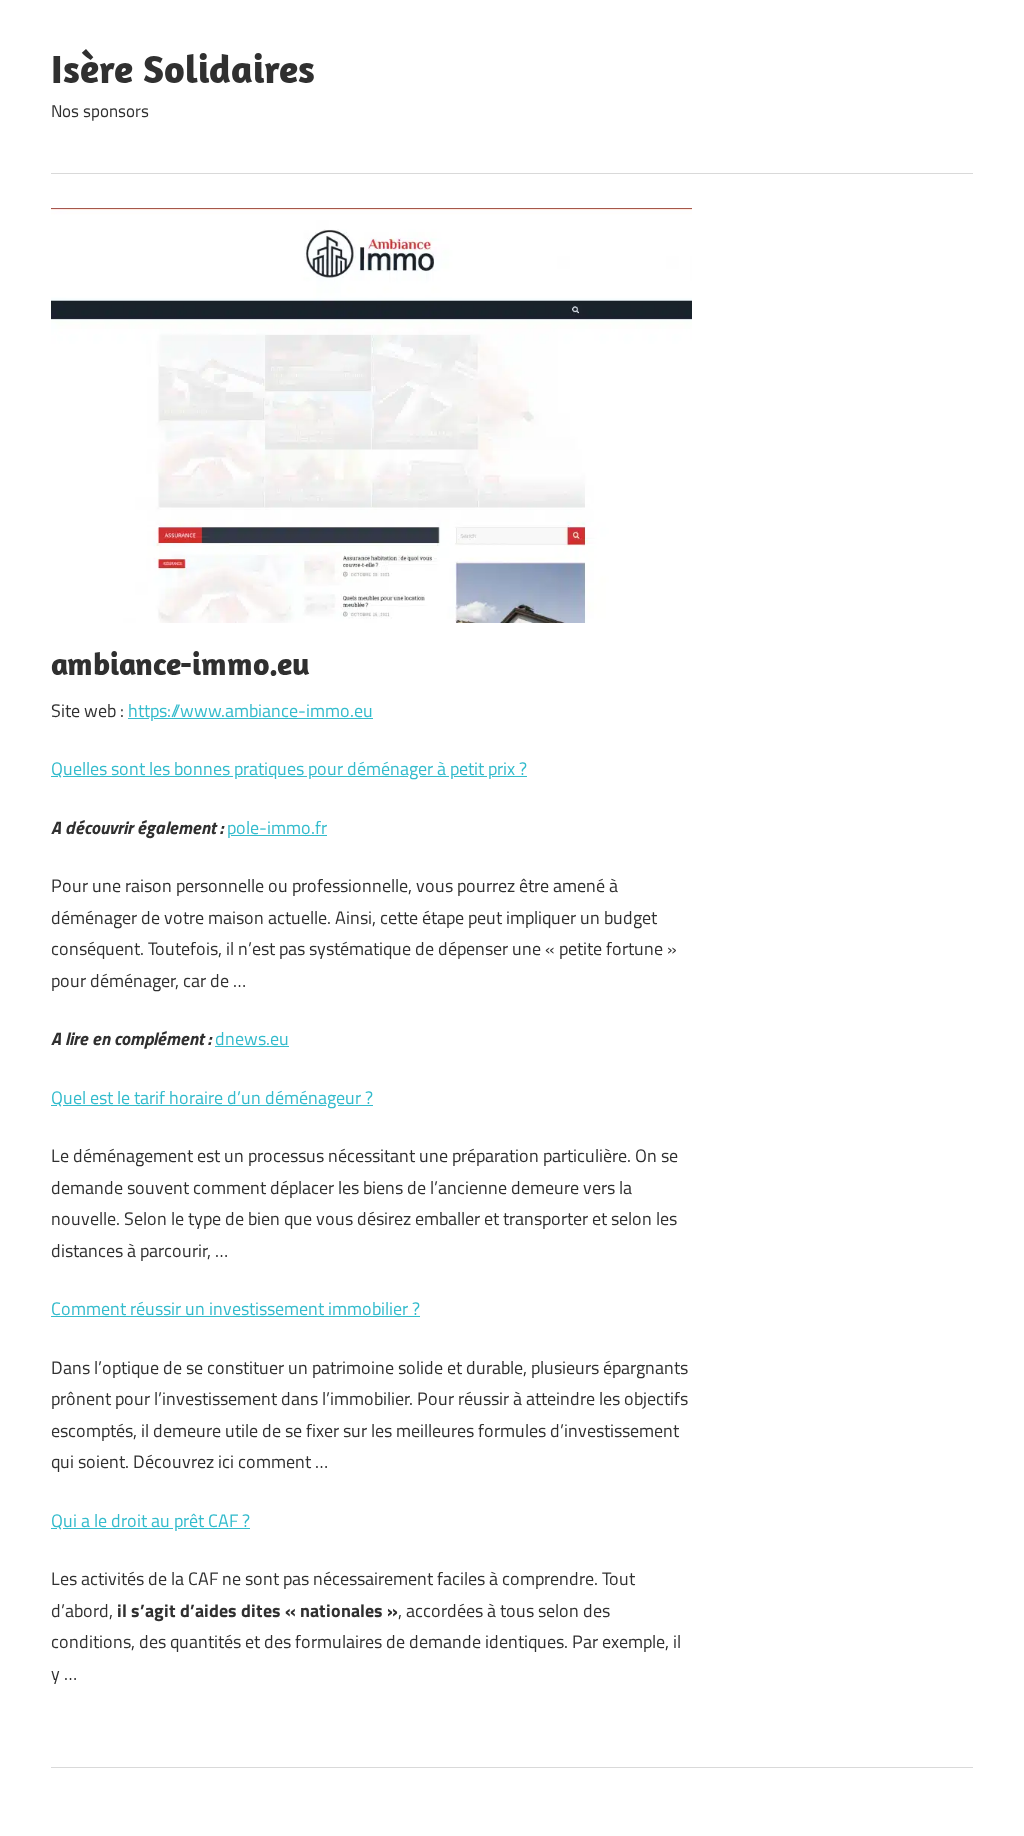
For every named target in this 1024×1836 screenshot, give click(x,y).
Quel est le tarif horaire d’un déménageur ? (212, 1097)
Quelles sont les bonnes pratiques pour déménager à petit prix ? (289, 768)
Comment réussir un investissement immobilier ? (235, 1308)
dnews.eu (252, 1038)
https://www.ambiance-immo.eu (250, 710)
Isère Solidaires (183, 68)
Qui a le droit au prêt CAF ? (150, 1520)
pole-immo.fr (277, 827)
